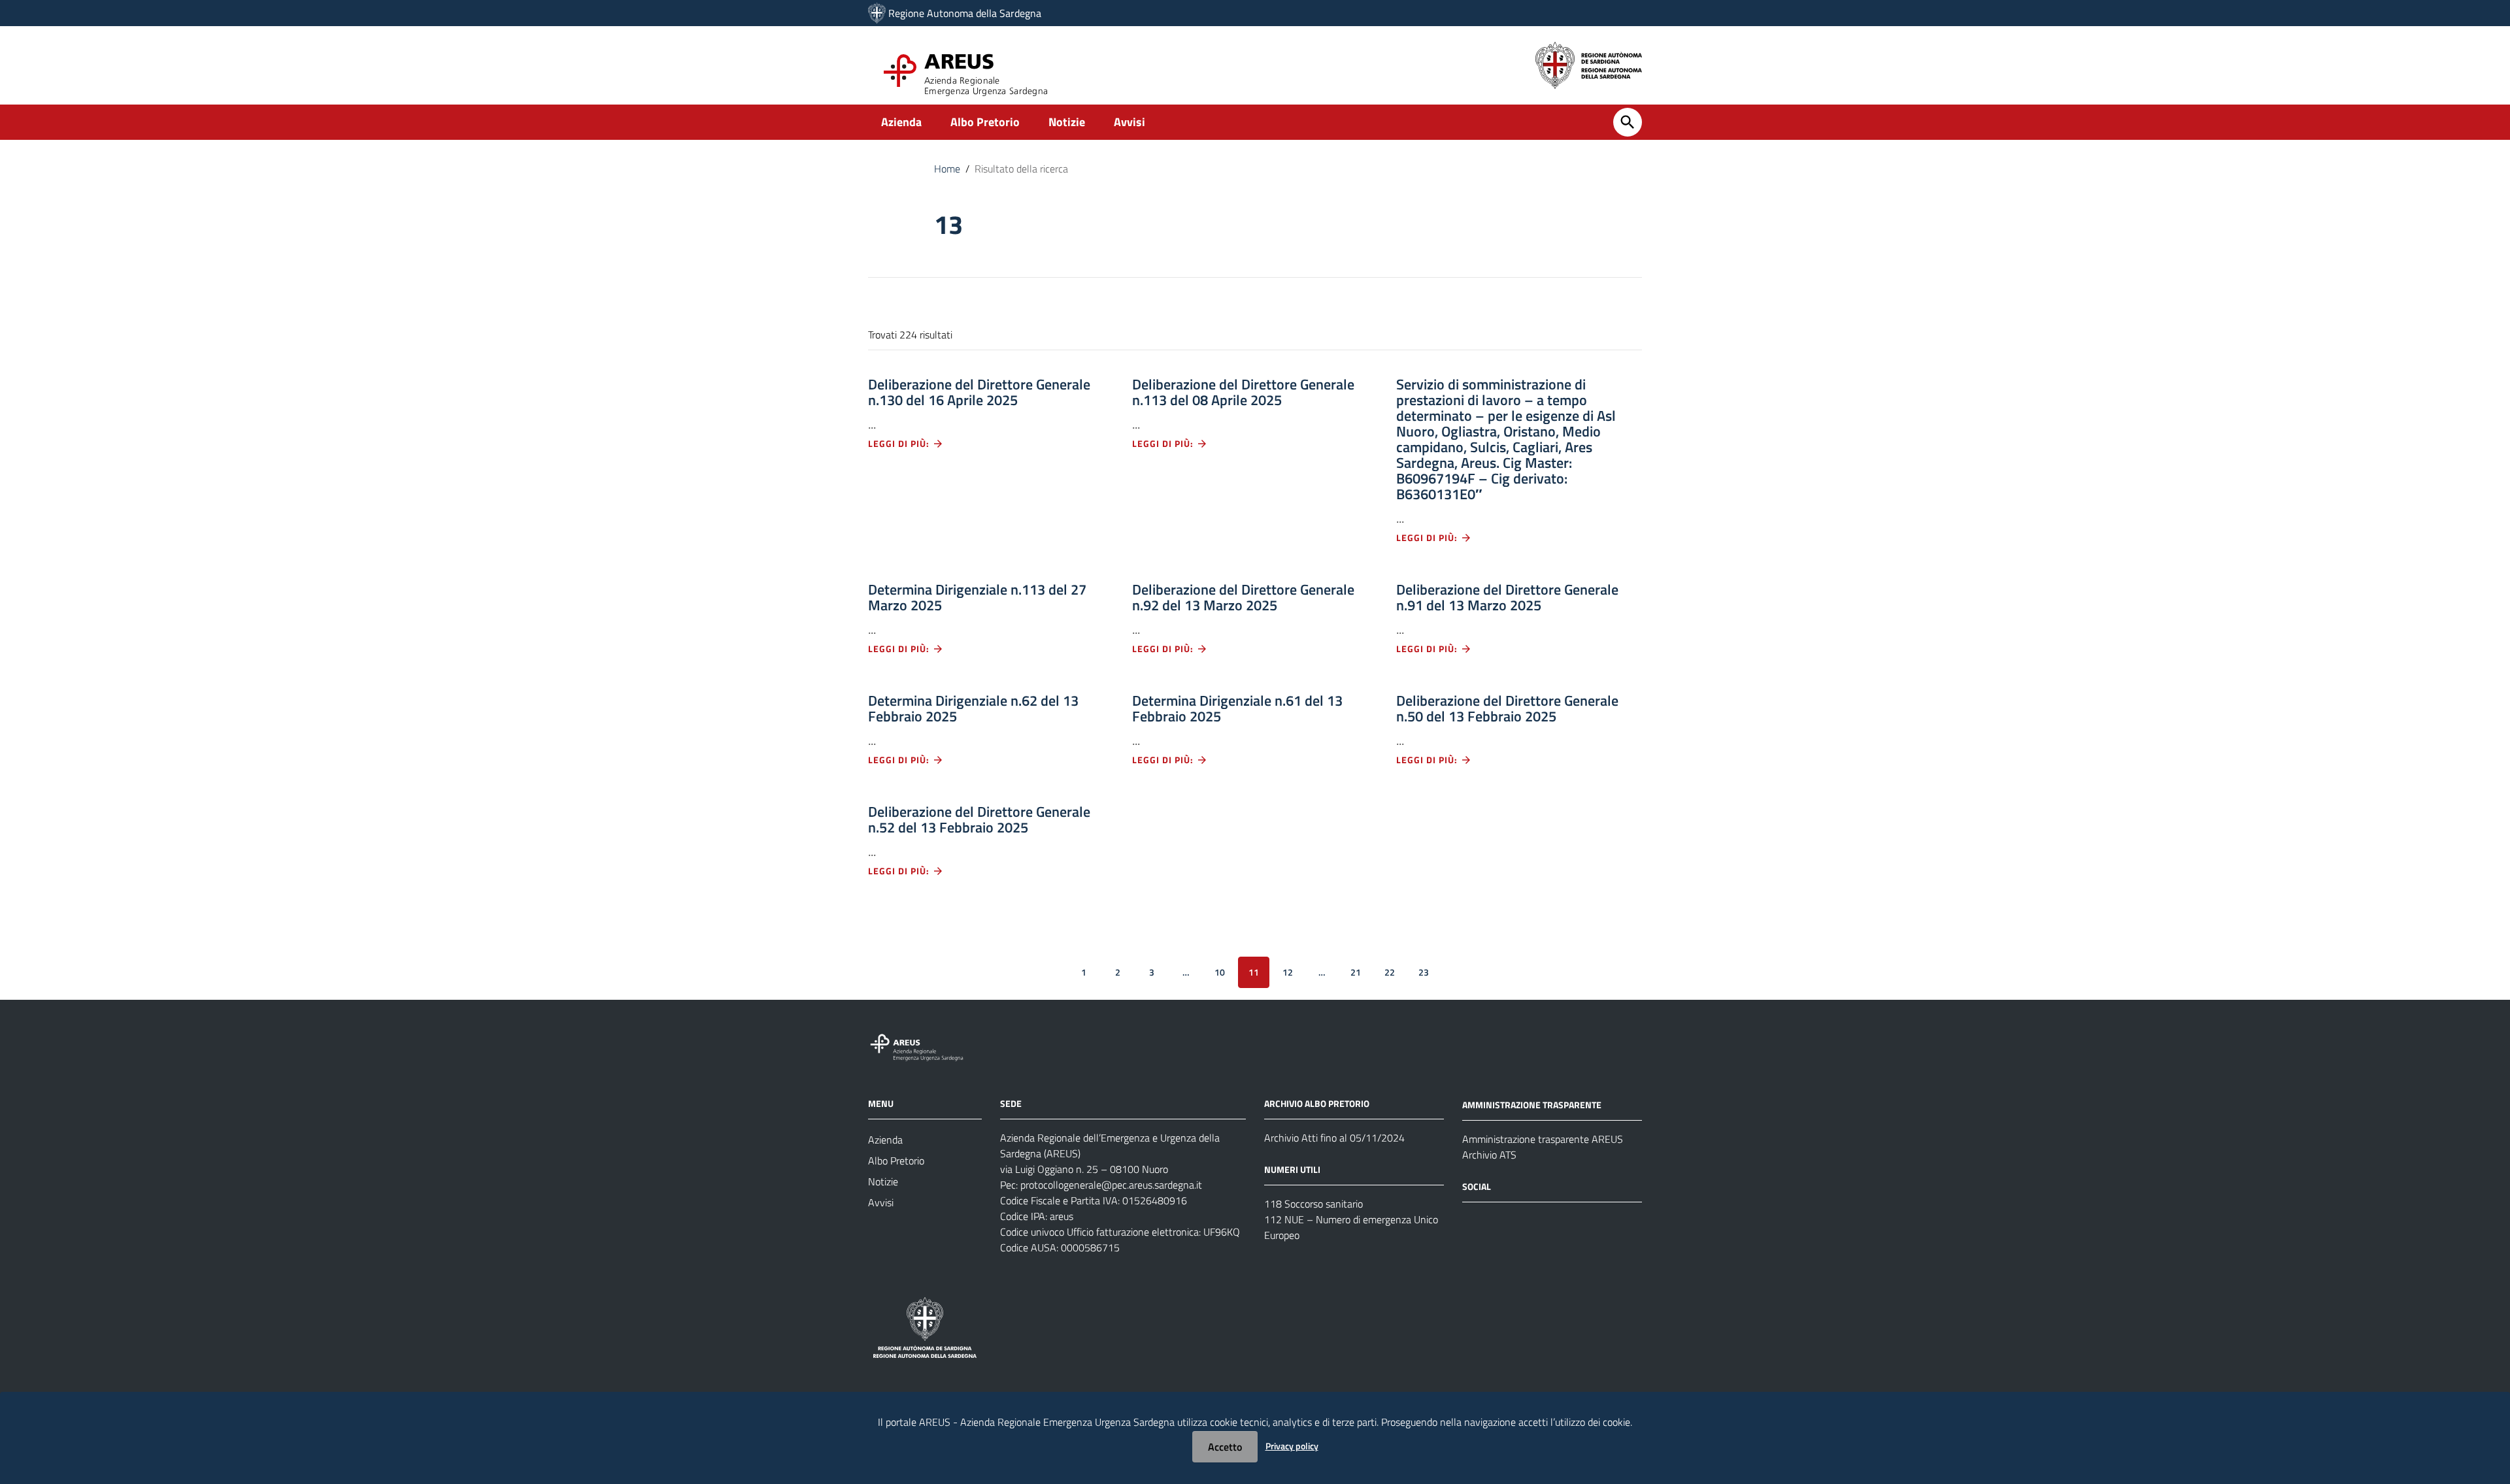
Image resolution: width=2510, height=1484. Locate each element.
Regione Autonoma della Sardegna (965, 13)
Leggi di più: (900, 443)
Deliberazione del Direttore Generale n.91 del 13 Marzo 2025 (1507, 597)
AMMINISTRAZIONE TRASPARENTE (1532, 1105)
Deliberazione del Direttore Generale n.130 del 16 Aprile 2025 (979, 392)
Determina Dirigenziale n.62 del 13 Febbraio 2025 (973, 708)
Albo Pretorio (985, 122)
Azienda (901, 122)
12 (1288, 972)
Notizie (1067, 122)
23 (1424, 972)
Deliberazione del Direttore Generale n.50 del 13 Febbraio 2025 (1507, 708)
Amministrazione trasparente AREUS (1543, 1139)
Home (947, 169)
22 (1390, 972)
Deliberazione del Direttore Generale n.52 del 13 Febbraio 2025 (979, 819)
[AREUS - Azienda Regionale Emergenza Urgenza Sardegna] (877, 13)
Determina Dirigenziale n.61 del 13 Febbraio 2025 (1237, 708)
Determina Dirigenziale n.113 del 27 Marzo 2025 (977, 597)
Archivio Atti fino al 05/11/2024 (1334, 1138)
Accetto (1225, 1447)
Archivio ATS (1489, 1155)
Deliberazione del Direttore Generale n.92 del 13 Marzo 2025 (1243, 597)
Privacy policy (1292, 1446)
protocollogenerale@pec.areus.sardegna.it (1111, 1185)
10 (1220, 972)
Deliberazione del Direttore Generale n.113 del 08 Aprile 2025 (1243, 392)
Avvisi (1129, 122)
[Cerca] (1628, 122)
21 (1356, 972)
